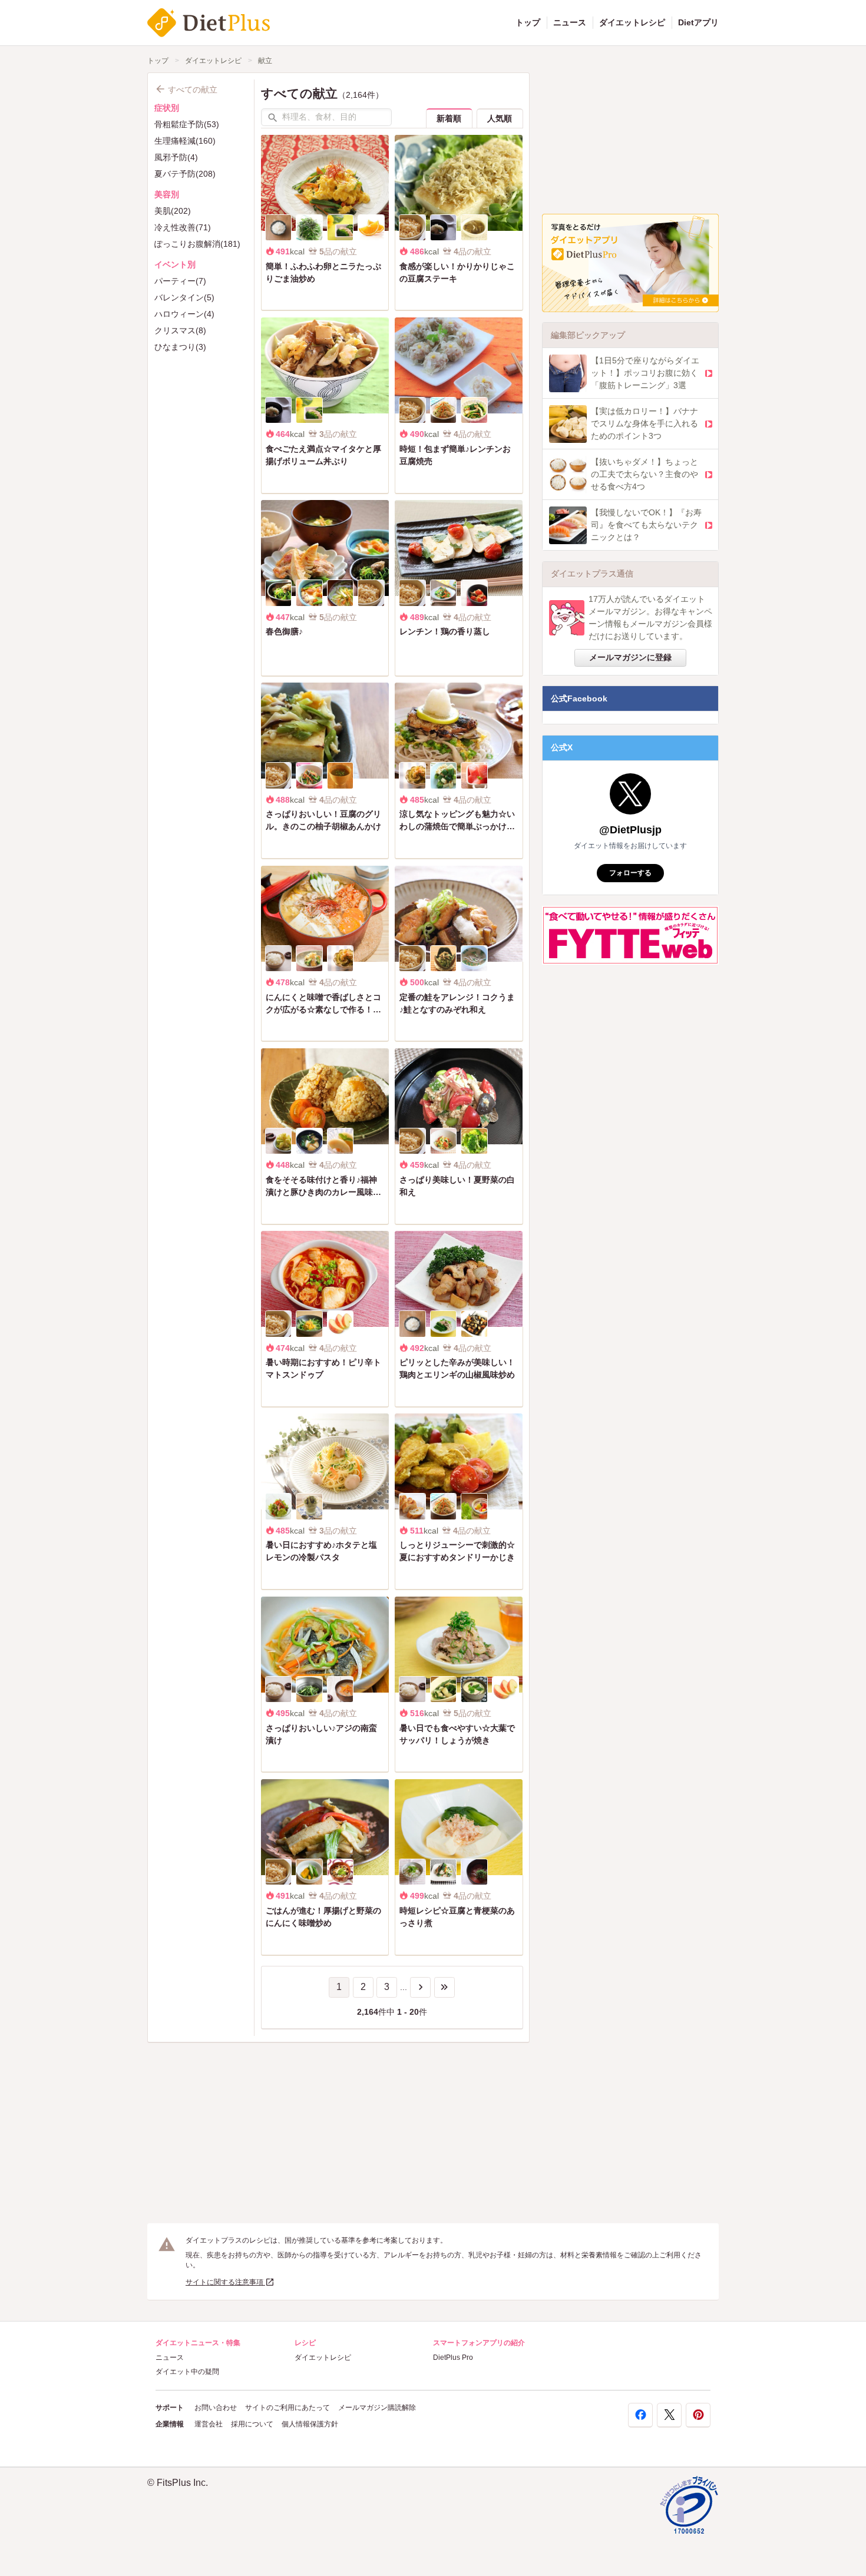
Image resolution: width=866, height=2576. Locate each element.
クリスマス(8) (180, 330)
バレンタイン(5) (184, 297)
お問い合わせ (216, 2408)
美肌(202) (173, 211)
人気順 (500, 118)
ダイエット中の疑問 (187, 2372)
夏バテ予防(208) (185, 174)
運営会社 (209, 2424)
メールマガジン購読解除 (377, 2408)
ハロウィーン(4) (184, 314)
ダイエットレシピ (632, 22)
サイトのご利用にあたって (287, 2408)
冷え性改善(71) (183, 227)
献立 (265, 61)
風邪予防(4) (176, 157)
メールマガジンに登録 (630, 657)
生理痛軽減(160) (185, 141)
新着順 (449, 118)
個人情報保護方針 (310, 2424)
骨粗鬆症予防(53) (187, 124)
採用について (252, 2424)
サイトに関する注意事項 (225, 2282)
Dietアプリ (698, 22)
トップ (528, 22)
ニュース (570, 22)
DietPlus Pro (453, 2358)
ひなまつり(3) (180, 347)
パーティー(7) (180, 281)
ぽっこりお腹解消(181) (197, 244)
